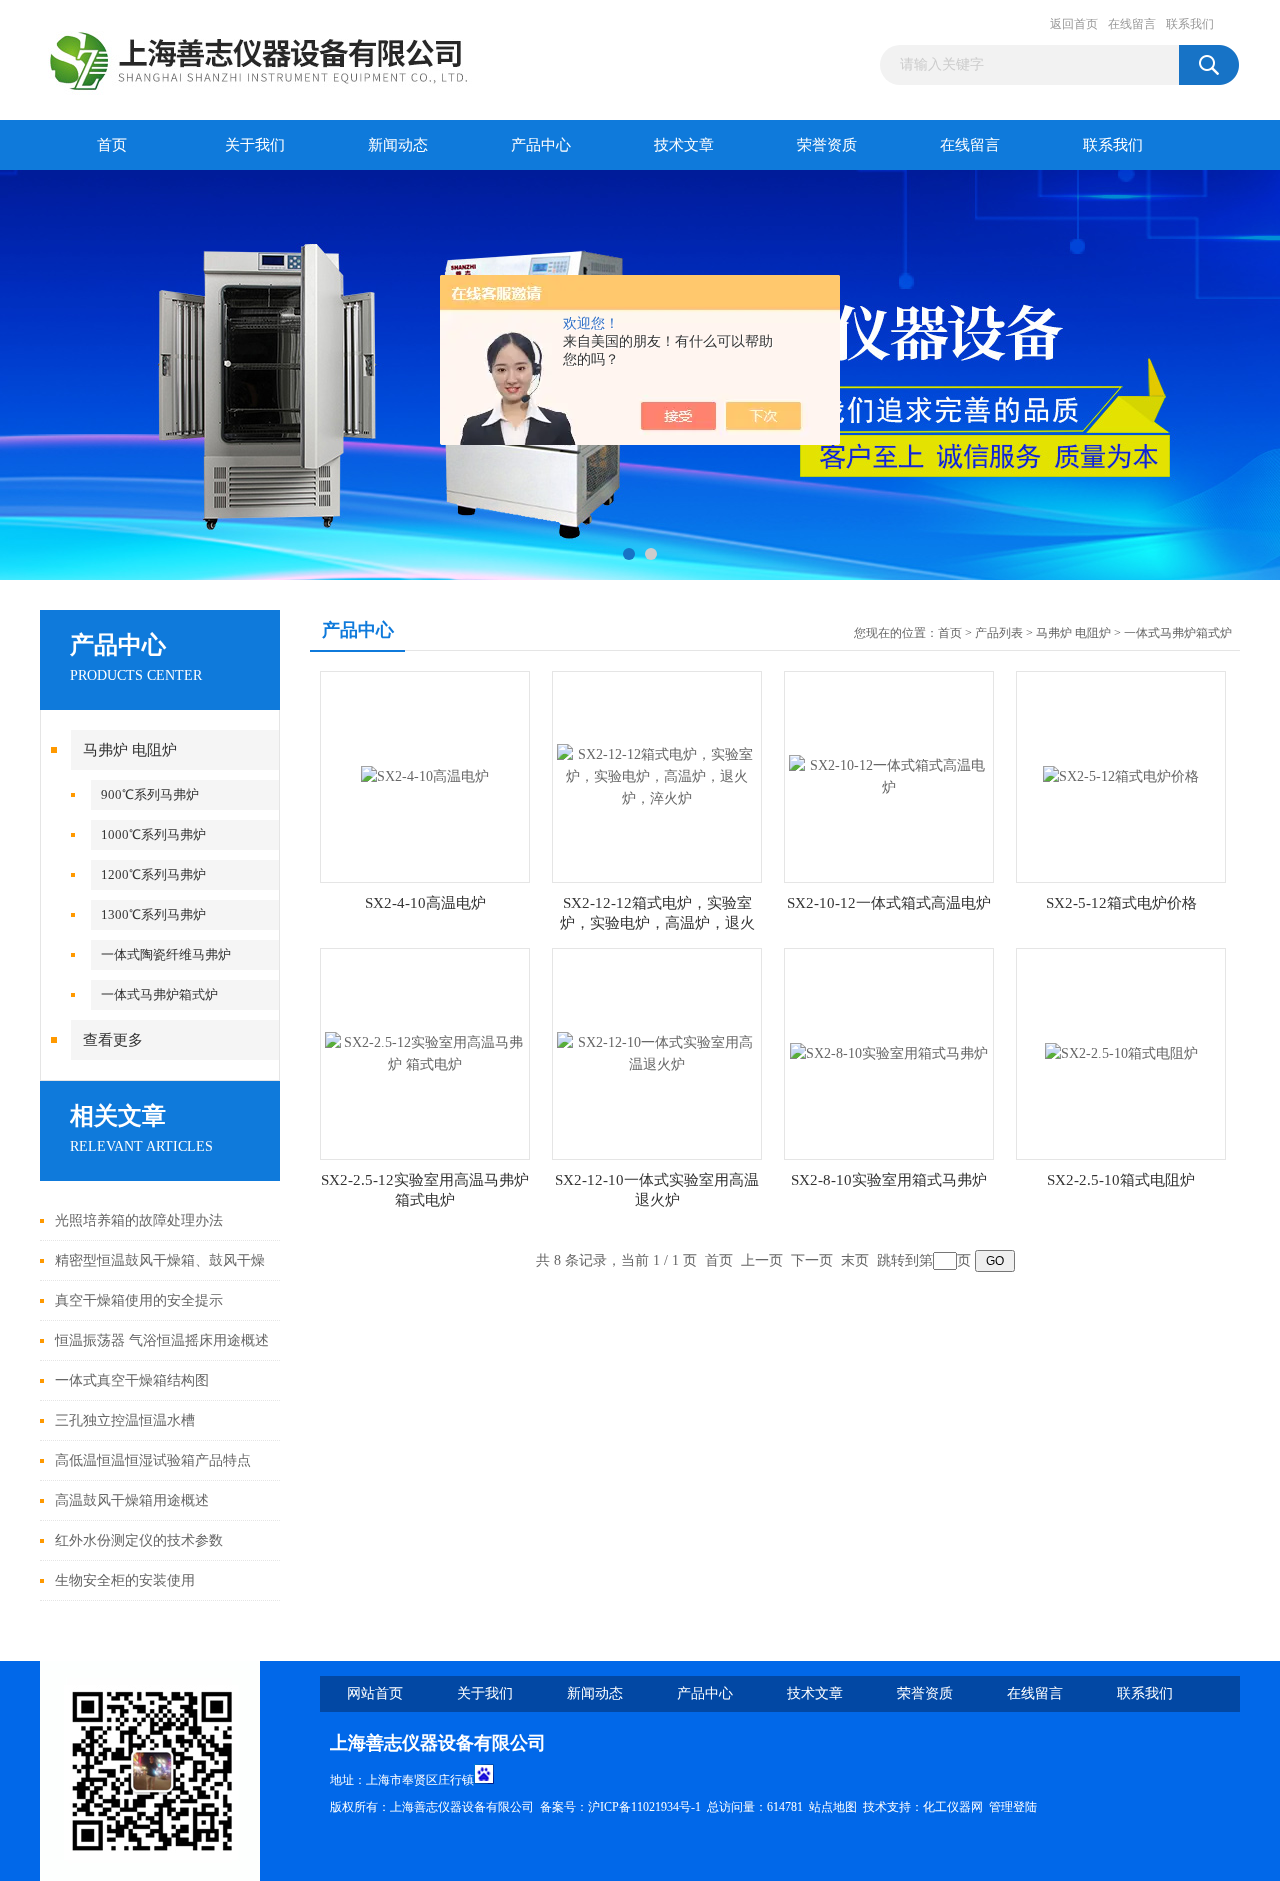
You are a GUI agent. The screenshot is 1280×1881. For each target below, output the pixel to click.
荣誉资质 (827, 145)
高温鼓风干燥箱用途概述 (132, 1500)
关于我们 (255, 145)
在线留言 (1132, 24)
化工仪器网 (953, 1807)
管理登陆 (1013, 1807)
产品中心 (541, 145)
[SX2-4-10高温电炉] (425, 775)
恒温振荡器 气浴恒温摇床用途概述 (162, 1340)
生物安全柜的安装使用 (125, 1580)
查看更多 (113, 1040)
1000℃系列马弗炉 (153, 834)
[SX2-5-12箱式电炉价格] (1121, 775)
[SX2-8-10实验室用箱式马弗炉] (889, 1052)
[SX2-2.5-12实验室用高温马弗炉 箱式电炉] (425, 1052)
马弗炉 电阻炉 (130, 750)
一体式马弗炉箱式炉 (159, 994)
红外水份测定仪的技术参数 (139, 1540)
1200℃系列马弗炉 (153, 874)
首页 (112, 145)
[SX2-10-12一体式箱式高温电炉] (889, 775)
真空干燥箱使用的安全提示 (139, 1300)
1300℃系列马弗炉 (153, 914)
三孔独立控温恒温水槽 (125, 1420)
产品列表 (999, 633)
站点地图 (833, 1807)
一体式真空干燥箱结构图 (132, 1380)
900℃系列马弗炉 (150, 794)
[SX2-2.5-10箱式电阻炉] (1121, 1052)
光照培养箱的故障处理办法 (139, 1220)
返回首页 (1074, 24)
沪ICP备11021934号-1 (644, 1807)
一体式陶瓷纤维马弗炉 (166, 954)
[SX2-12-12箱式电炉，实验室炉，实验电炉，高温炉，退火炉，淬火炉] (657, 775)
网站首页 (375, 1693)
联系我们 (1190, 24)
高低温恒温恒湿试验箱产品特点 (153, 1460)
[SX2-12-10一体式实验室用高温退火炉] (657, 1052)
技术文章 (684, 145)
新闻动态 (398, 145)
